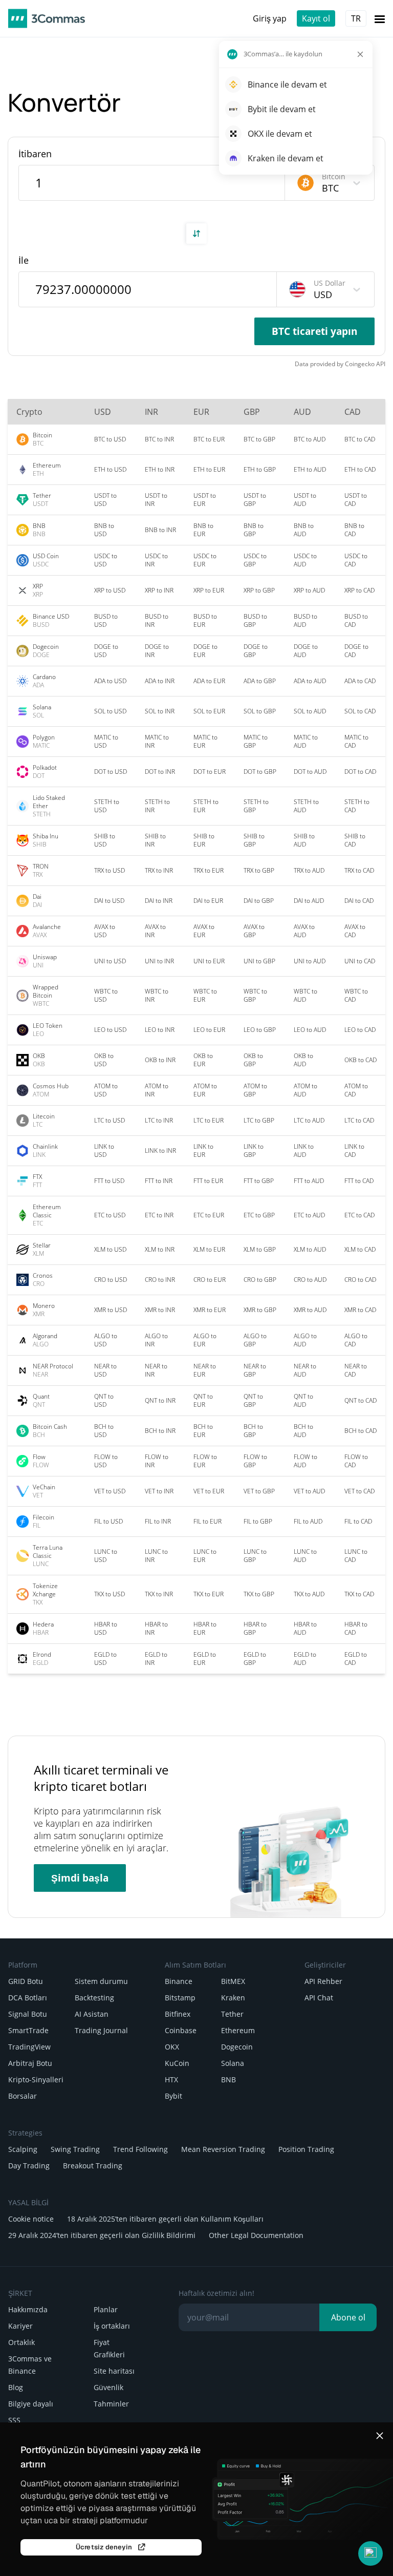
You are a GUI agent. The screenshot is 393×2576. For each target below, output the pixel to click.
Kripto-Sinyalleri (36, 2079)
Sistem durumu (101, 1981)
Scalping (23, 2149)
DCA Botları (28, 1998)
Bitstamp (180, 1998)
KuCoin (177, 2063)
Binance (179, 1981)
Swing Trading (75, 2149)
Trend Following (140, 2149)
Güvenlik (108, 2387)
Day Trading (29, 2166)
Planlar (106, 2309)
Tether (232, 2014)
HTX (171, 2079)
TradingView (29, 2047)
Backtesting (94, 1998)
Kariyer (20, 2326)
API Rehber (323, 1981)
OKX (172, 2047)
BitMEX (233, 1981)
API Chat (319, 1998)
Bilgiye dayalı (31, 2404)
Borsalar (23, 2096)
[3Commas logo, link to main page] (47, 18)
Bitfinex (178, 2014)
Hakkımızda (28, 2309)
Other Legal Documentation (256, 2235)
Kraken (233, 1998)
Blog (16, 2387)
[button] (370, 2553)
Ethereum (238, 2030)
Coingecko (360, 364)
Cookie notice (31, 2219)
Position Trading (306, 2149)
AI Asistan (92, 2014)
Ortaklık (21, 2342)
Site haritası (114, 2371)
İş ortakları (112, 2326)
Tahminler (111, 2404)
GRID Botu (26, 1981)
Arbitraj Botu (30, 2063)
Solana (233, 2063)
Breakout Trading (93, 2166)
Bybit (173, 2096)
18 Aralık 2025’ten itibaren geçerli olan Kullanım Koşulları (165, 2219)
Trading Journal (101, 2030)
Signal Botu (28, 2014)
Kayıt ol (316, 18)
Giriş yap (270, 18)
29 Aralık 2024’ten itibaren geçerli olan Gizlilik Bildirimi (102, 2235)
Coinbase (181, 2030)
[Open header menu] (380, 18)
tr (356, 18)
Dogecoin (237, 2047)
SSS (14, 2420)
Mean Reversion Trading (223, 2149)
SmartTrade (28, 2030)
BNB (228, 2079)
